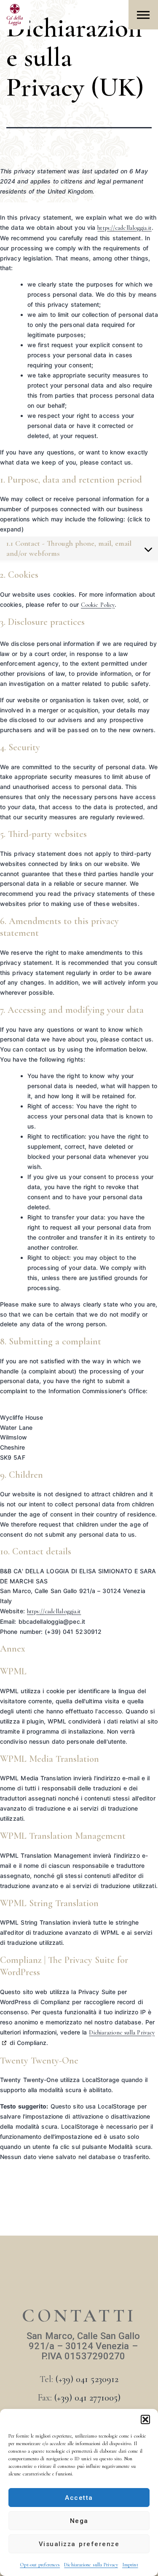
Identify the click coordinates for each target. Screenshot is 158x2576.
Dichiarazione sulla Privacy (91, 2565)
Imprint (130, 2565)
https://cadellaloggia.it (124, 228)
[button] (145, 2419)
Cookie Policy (98, 605)
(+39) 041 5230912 (87, 2379)
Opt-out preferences (40, 2565)
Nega (79, 2521)
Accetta (79, 2498)
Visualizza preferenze (79, 2544)
